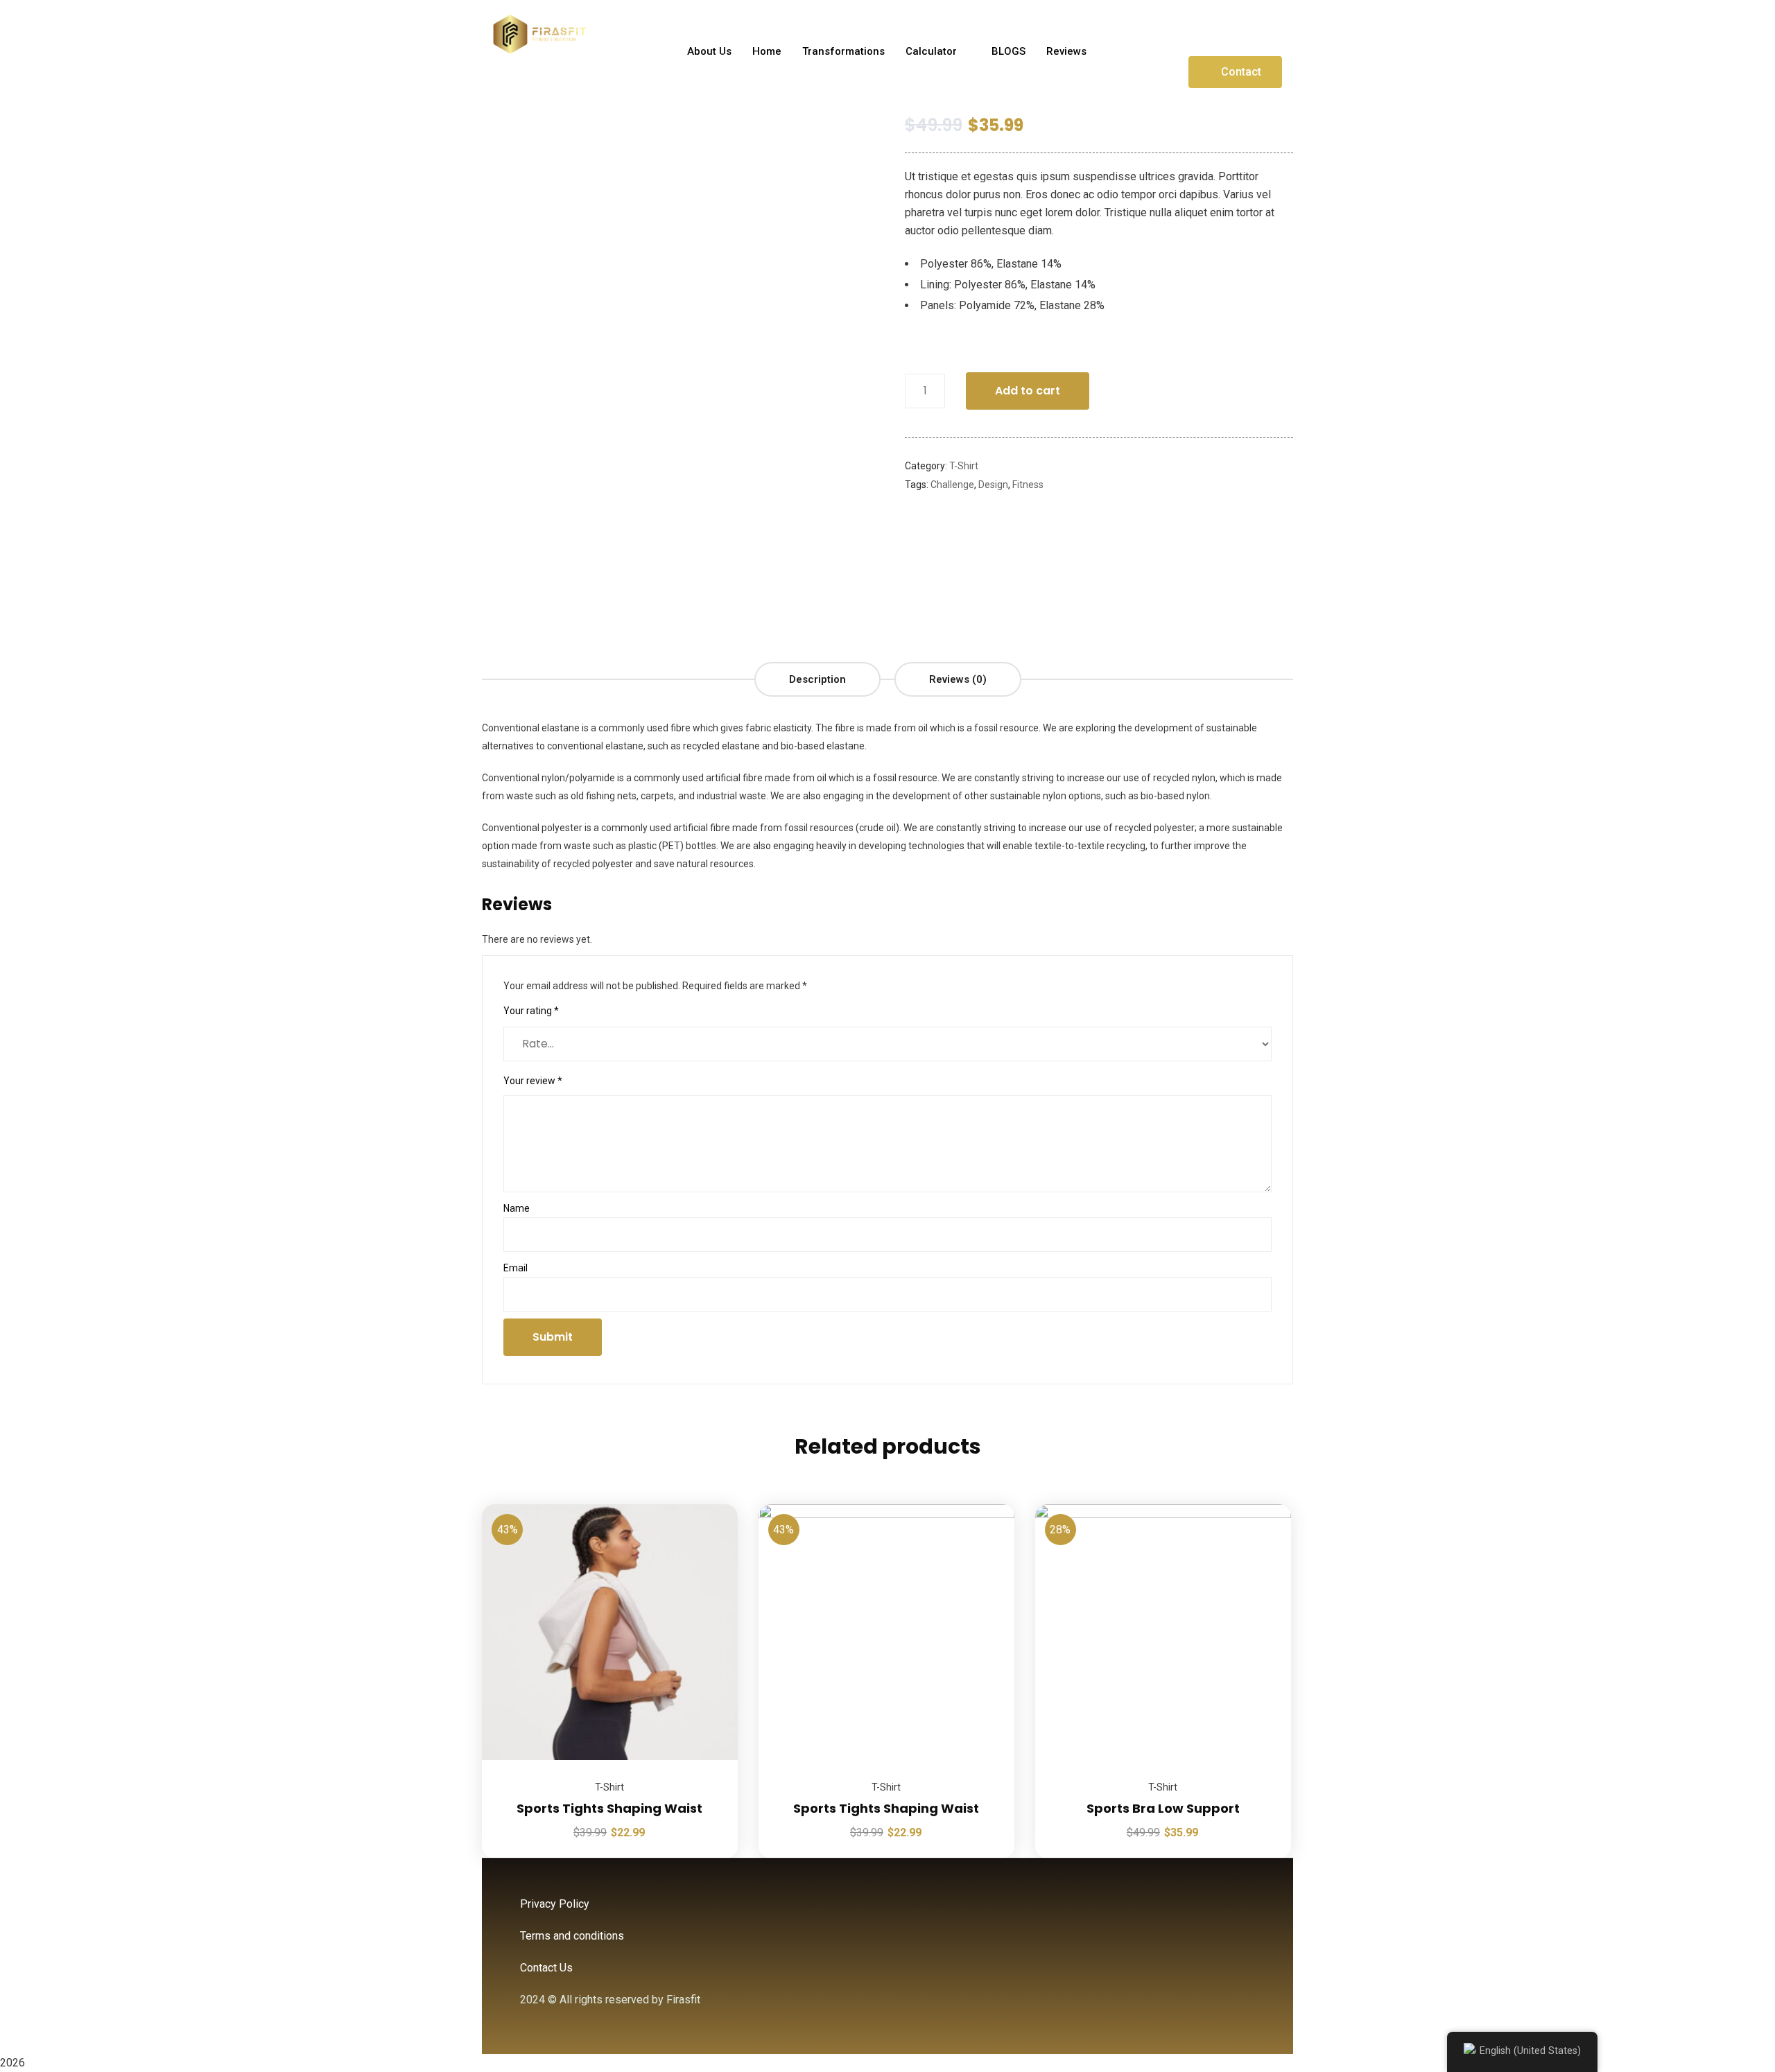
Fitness (1028, 485)
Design (993, 485)
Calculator (931, 51)
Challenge (952, 485)
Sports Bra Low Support (1163, 1808)
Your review (533, 1081)
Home (767, 51)
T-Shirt (964, 466)
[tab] (817, 679)
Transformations (843, 51)
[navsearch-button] (1128, 51)
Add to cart (1028, 391)
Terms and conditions (572, 1936)
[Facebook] (1207, 30)
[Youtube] (1274, 30)
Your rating (531, 1011)
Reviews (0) (958, 679)
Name (517, 1208)
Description (817, 679)
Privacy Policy (555, 1904)
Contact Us (546, 1968)
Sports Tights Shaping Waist (609, 1808)
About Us (709, 51)
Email (516, 1268)
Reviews (1066, 51)
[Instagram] (1240, 30)
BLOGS (1008, 51)
